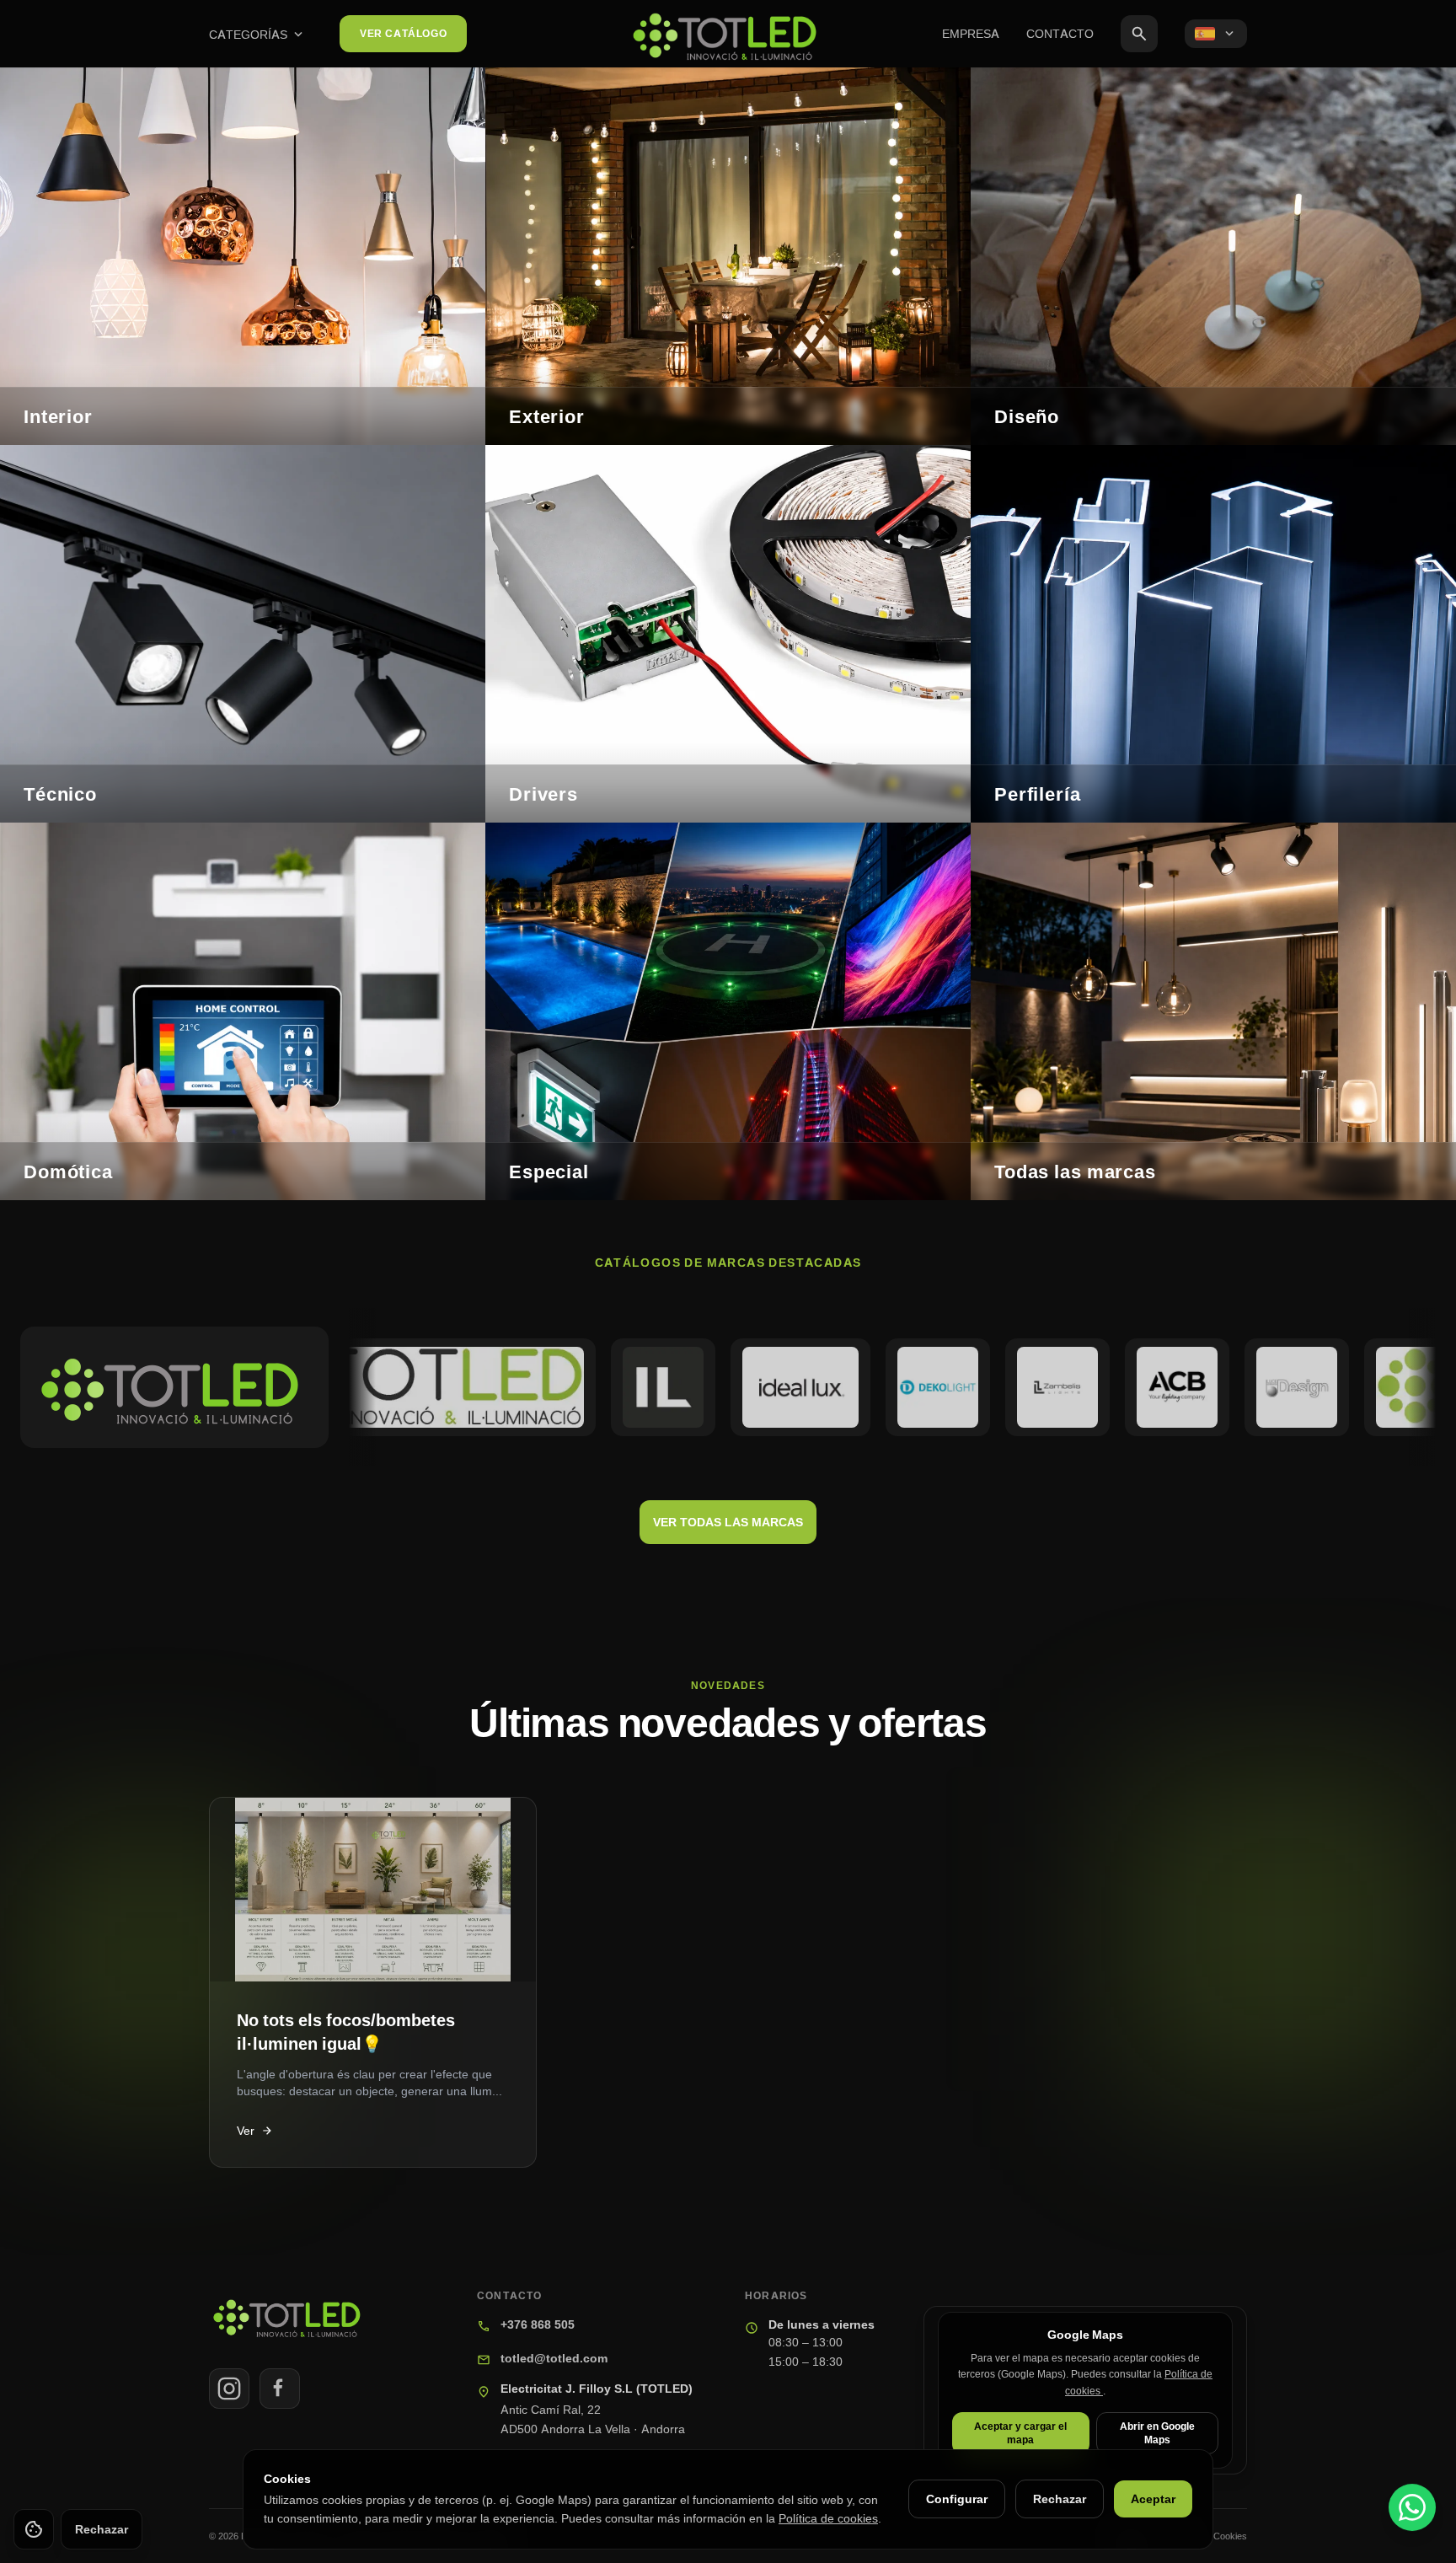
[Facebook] (280, 2389)
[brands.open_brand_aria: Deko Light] (859, 1387)
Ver (255, 2130)
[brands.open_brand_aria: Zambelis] (978, 1387)
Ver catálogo (403, 33)
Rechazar (1060, 2499)
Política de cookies (828, 2518)
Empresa (971, 33)
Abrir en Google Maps (1157, 2433)
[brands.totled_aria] (174, 1387)
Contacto (1060, 33)
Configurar (957, 2499)
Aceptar (1153, 2499)
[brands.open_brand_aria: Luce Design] (1218, 1387)
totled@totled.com (554, 2358)
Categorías (257, 35)
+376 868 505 (538, 2324)
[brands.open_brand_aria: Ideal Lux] (722, 1387)
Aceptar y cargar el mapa (1020, 2433)
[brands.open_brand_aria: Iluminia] (584, 1387)
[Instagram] (229, 2389)
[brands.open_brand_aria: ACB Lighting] (1098, 1387)
